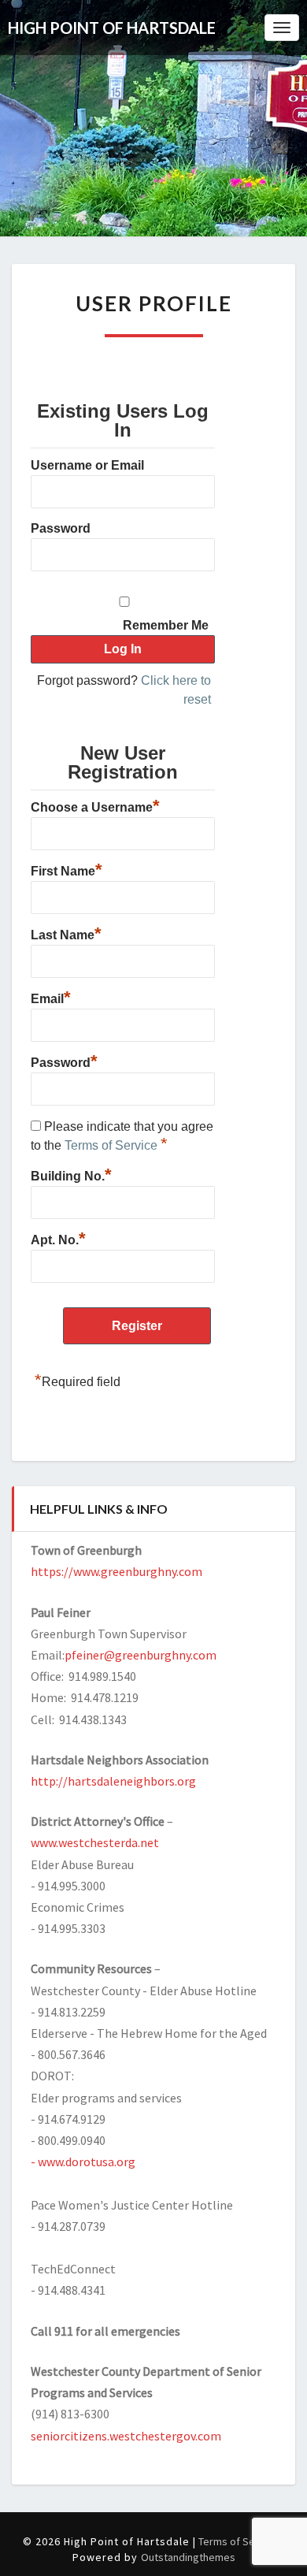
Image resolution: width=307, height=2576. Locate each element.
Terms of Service (113, 1145)
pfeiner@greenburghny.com (141, 1655)
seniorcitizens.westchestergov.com (126, 2436)
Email (51, 997)
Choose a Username (95, 805)
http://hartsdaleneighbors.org (113, 1781)
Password (61, 528)
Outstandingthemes (188, 2557)
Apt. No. (58, 1238)
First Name (67, 869)
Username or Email (87, 465)
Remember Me (166, 625)
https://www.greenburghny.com (117, 1571)
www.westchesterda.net (95, 1842)
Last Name (66, 933)
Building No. (71, 1174)
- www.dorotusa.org (83, 2162)
